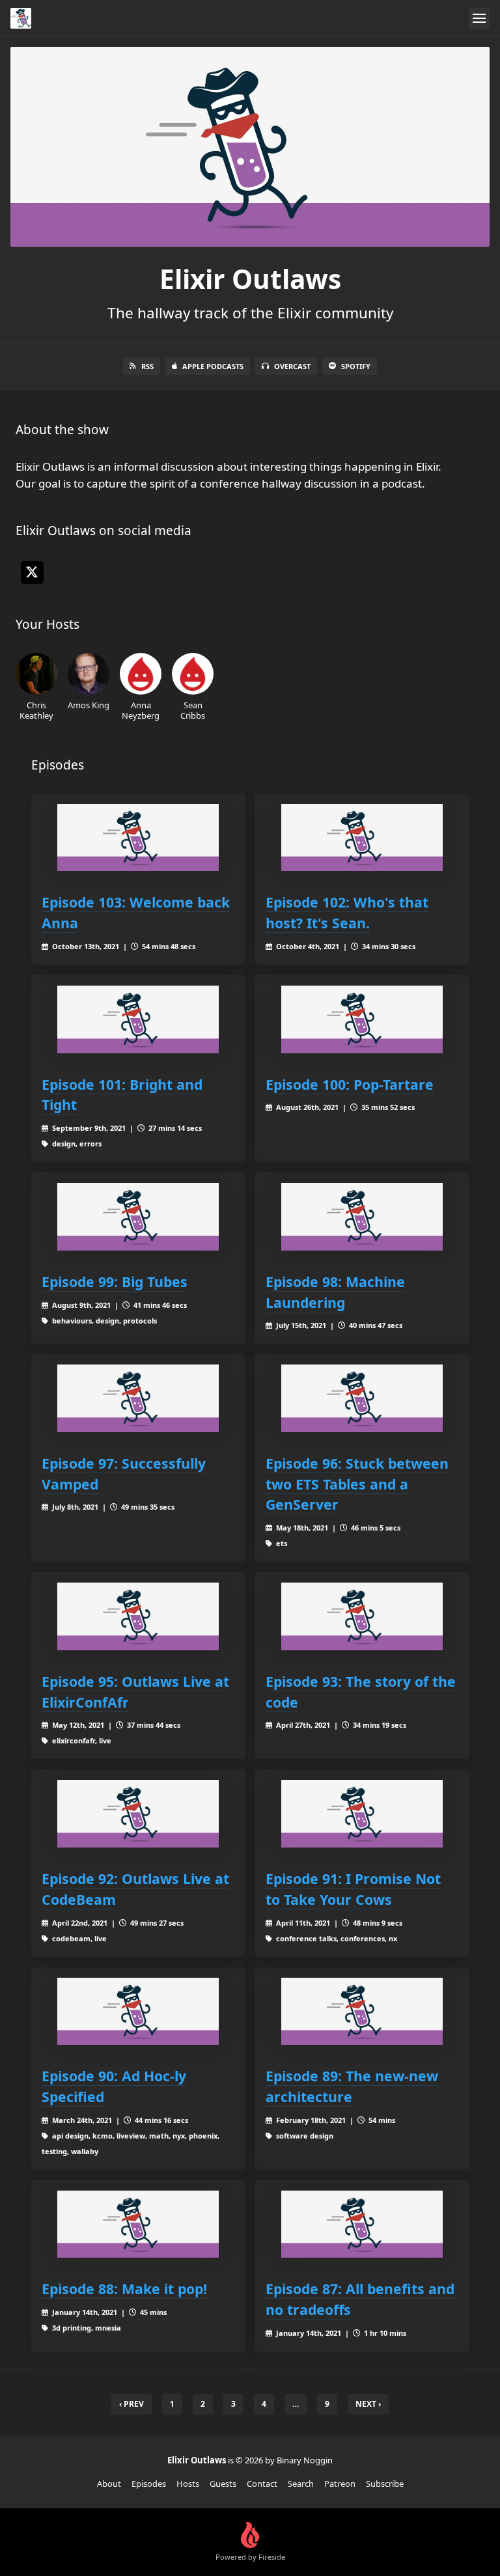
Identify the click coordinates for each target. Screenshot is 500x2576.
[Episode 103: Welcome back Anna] (138, 838)
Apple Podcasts (213, 366)
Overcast (292, 366)
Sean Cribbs (193, 710)
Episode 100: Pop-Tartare (350, 1084)
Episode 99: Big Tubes (115, 1281)
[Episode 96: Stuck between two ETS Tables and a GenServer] (362, 1398)
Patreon (340, 2484)
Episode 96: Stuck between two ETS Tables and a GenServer (357, 1484)
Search (301, 2484)
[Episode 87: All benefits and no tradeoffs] (362, 2224)
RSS (147, 366)
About (109, 2484)
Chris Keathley (36, 710)
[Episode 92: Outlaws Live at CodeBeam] (138, 1813)
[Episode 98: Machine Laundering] (362, 1216)
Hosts (188, 2484)
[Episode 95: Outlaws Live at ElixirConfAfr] (138, 1616)
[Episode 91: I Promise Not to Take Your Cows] (362, 1813)
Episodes (149, 2484)
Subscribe (385, 2484)
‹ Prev (132, 2404)
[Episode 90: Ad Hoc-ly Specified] (138, 2011)
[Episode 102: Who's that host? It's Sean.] (362, 838)
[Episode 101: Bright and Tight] (138, 1019)
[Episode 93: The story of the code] (362, 1616)
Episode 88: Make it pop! (124, 2289)
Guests (223, 2484)
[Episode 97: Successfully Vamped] (138, 1398)
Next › (368, 2404)
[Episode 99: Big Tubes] (138, 1216)
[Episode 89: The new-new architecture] (362, 2011)
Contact (262, 2484)
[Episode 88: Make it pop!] (138, 2224)
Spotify (356, 366)
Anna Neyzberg (141, 710)
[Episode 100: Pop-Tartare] (362, 1019)
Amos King (89, 705)
